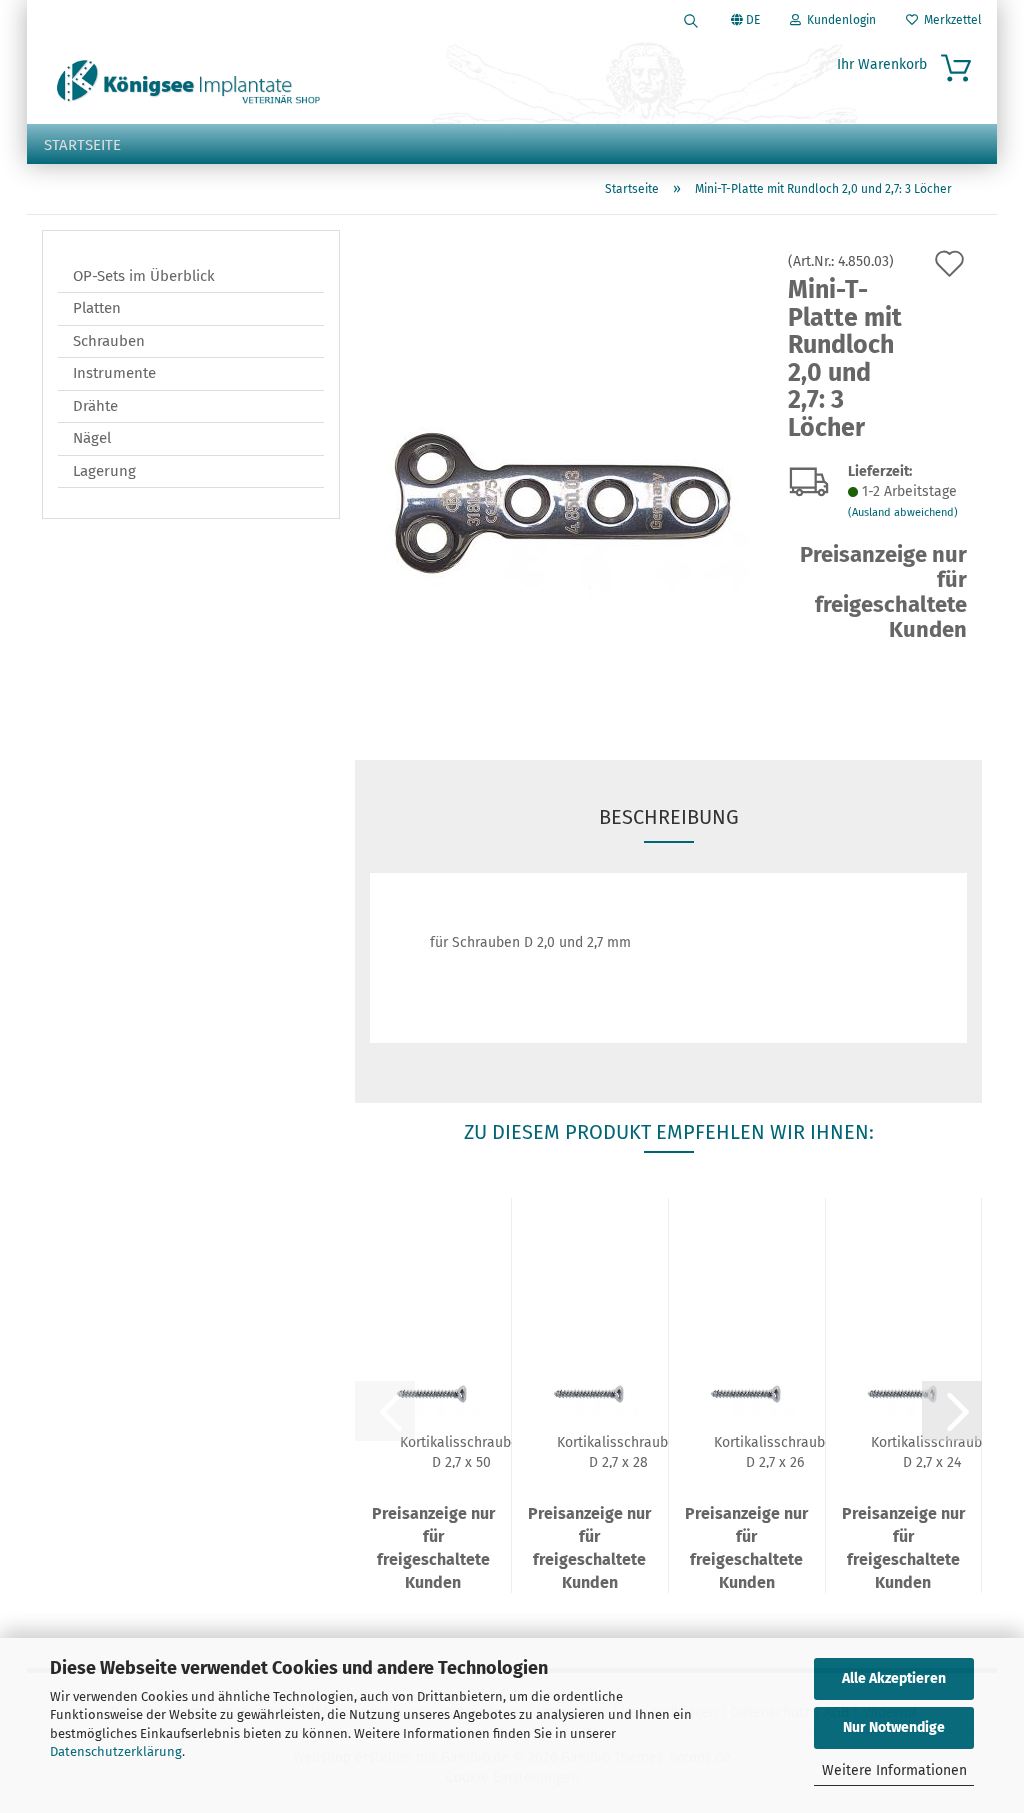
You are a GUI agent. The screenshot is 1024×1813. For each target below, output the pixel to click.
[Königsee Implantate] (188, 82)
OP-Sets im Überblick (144, 276)
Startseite (82, 145)
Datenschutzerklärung (116, 1751)
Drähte (95, 406)
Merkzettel (950, 20)
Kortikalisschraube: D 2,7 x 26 (775, 1451)
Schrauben (109, 341)
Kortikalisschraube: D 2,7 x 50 (461, 1451)
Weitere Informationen (894, 1770)
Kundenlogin (838, 20)
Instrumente (114, 373)
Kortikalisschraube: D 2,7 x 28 (618, 1451)
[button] (952, 1411)
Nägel (92, 438)
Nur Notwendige (894, 1727)
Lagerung (104, 471)
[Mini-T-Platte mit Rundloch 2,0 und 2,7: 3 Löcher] (564, 479)
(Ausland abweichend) (903, 512)
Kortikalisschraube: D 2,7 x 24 (932, 1451)
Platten (97, 308)
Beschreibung (669, 817)
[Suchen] (691, 20)
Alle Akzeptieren (894, 1678)
